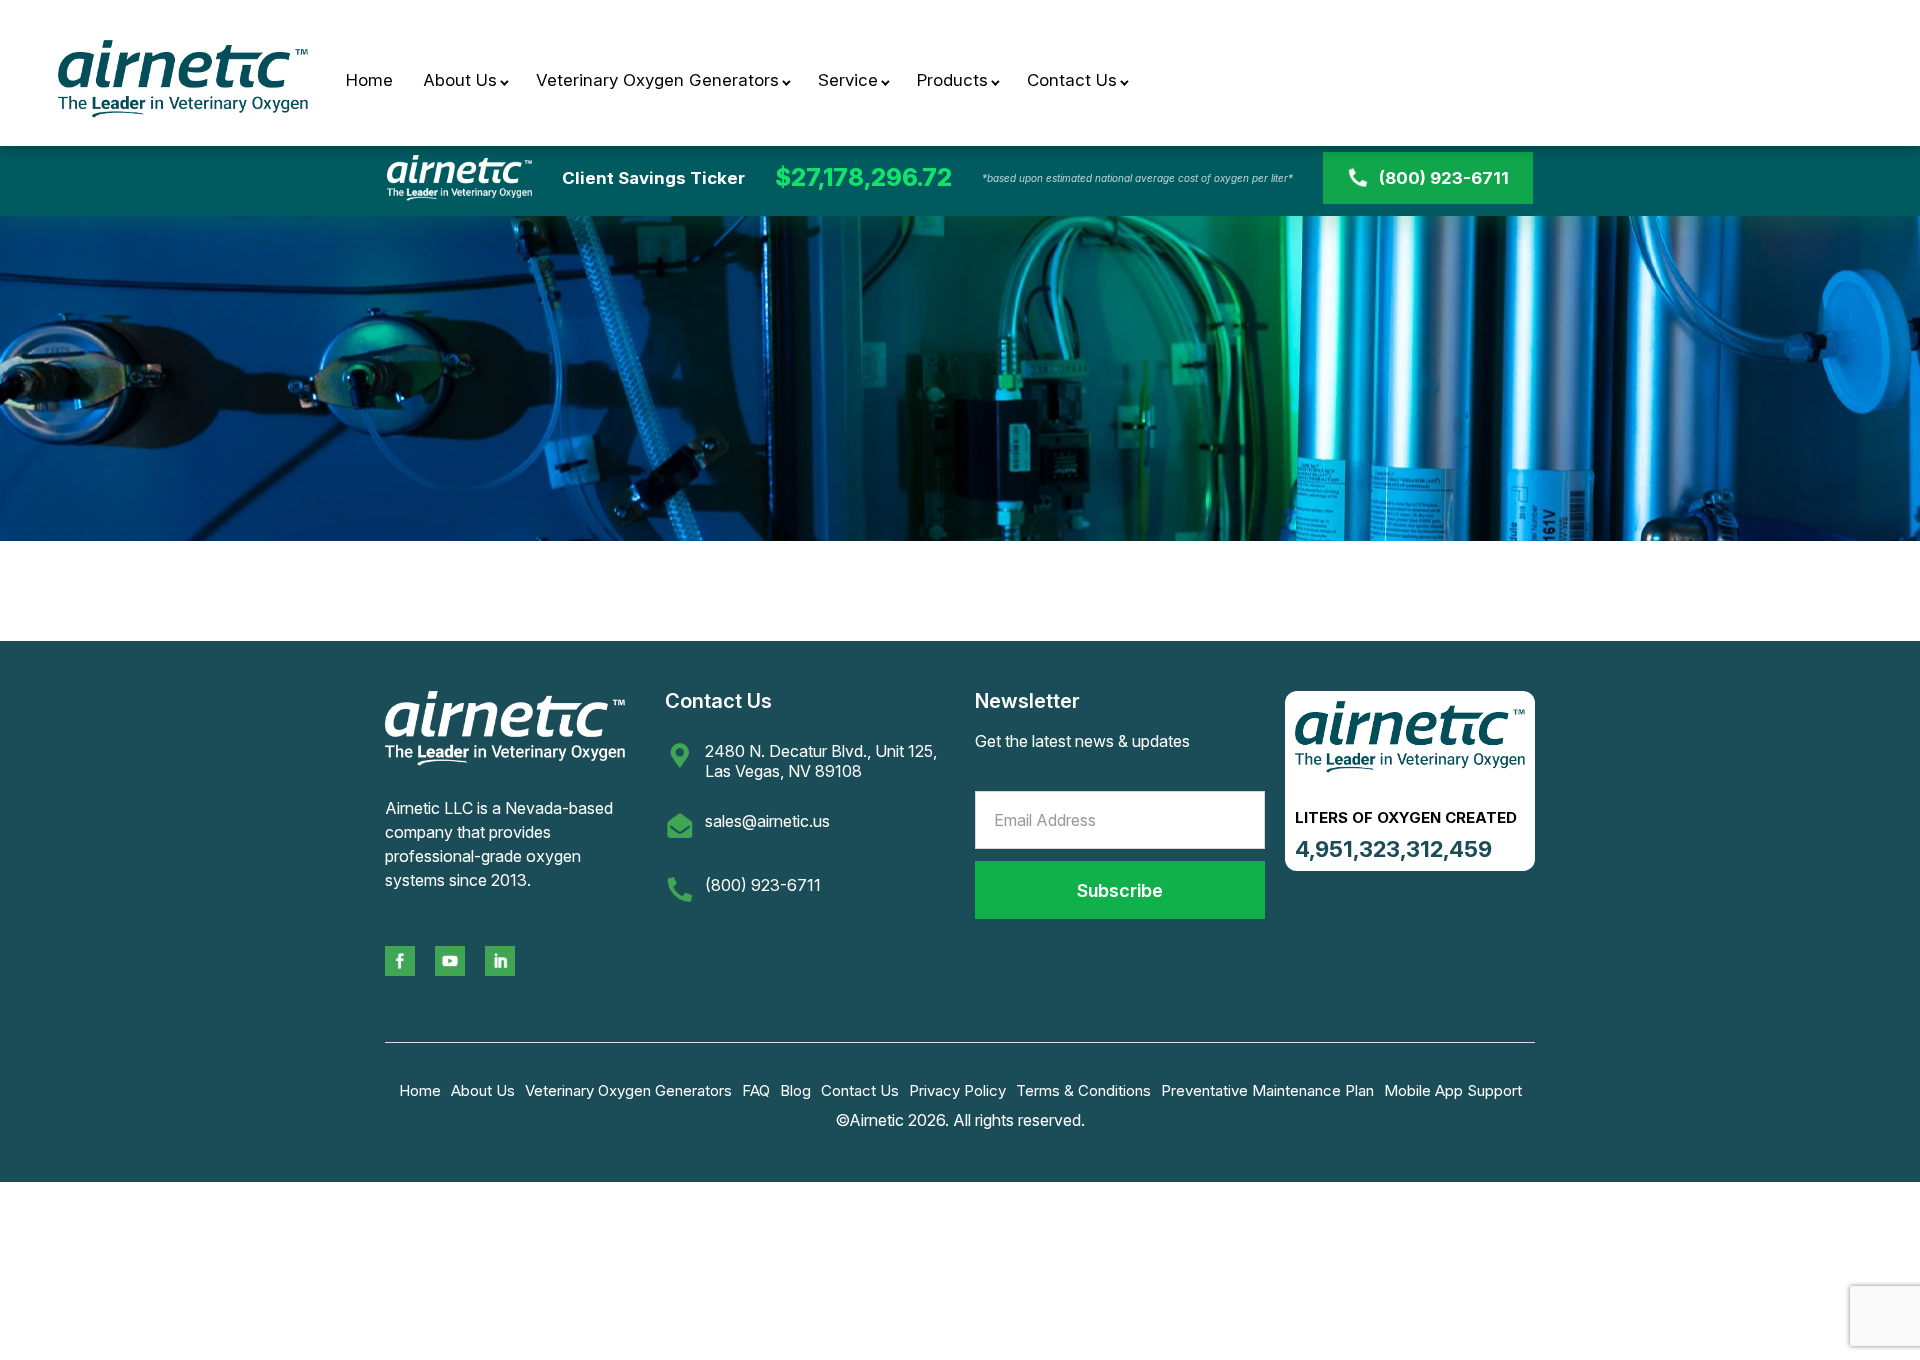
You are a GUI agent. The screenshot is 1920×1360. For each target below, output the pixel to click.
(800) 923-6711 (1444, 178)
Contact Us (1072, 80)
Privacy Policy (957, 1090)
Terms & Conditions (1083, 1090)
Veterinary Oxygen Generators (657, 80)
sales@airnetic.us (767, 821)
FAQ (756, 1090)
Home (369, 80)
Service (848, 80)
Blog (795, 1090)
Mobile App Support (1453, 1090)
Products (952, 80)
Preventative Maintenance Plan (1267, 1090)
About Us (460, 80)
